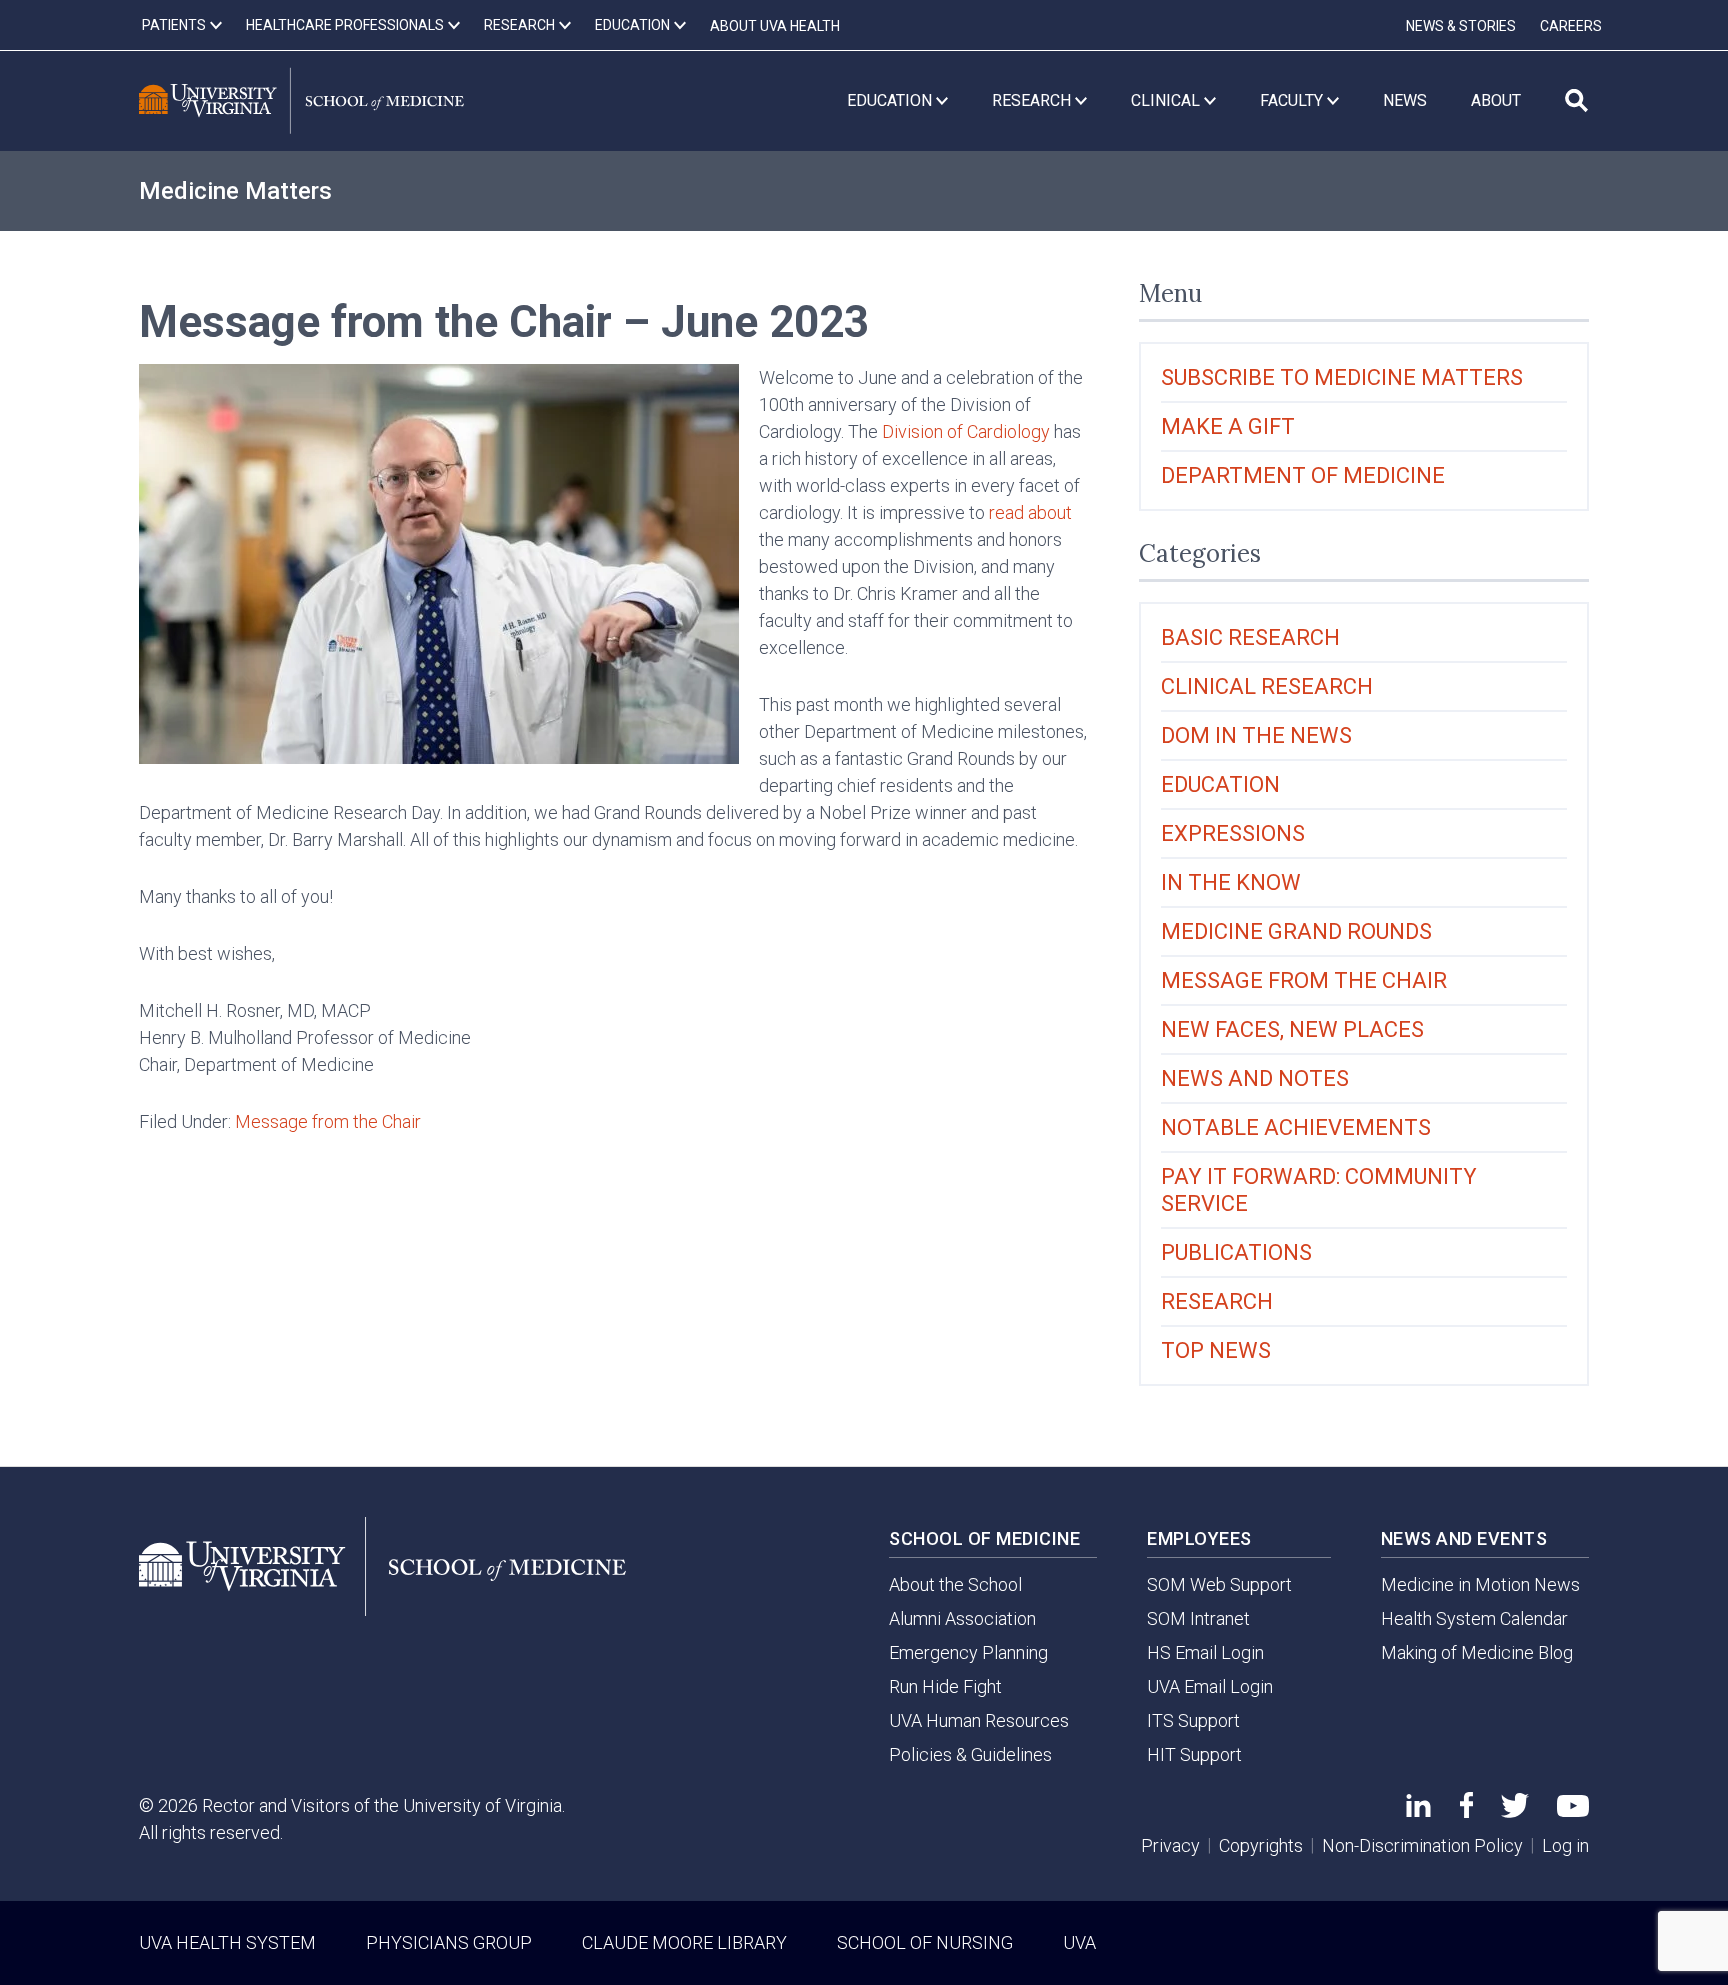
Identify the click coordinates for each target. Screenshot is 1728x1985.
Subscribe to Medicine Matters (1342, 377)
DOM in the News (1256, 735)
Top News (1216, 1350)
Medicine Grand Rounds (1296, 931)
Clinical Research (1267, 686)
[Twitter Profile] (1515, 1811)
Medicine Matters (235, 191)
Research (1217, 1301)
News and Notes (1255, 1078)
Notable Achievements (1296, 1127)
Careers (1571, 26)
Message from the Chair (328, 1121)
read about (1030, 512)
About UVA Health (775, 26)
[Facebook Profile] (1466, 1811)
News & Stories (1461, 26)
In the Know (1231, 882)
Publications (1236, 1252)
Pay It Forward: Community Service (1319, 1190)
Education (1220, 784)
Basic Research (1250, 637)
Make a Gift (1228, 426)
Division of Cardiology (966, 431)
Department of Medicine (1303, 475)
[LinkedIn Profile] (1418, 1810)
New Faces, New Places (1292, 1029)
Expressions (1233, 833)
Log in (1565, 1845)
